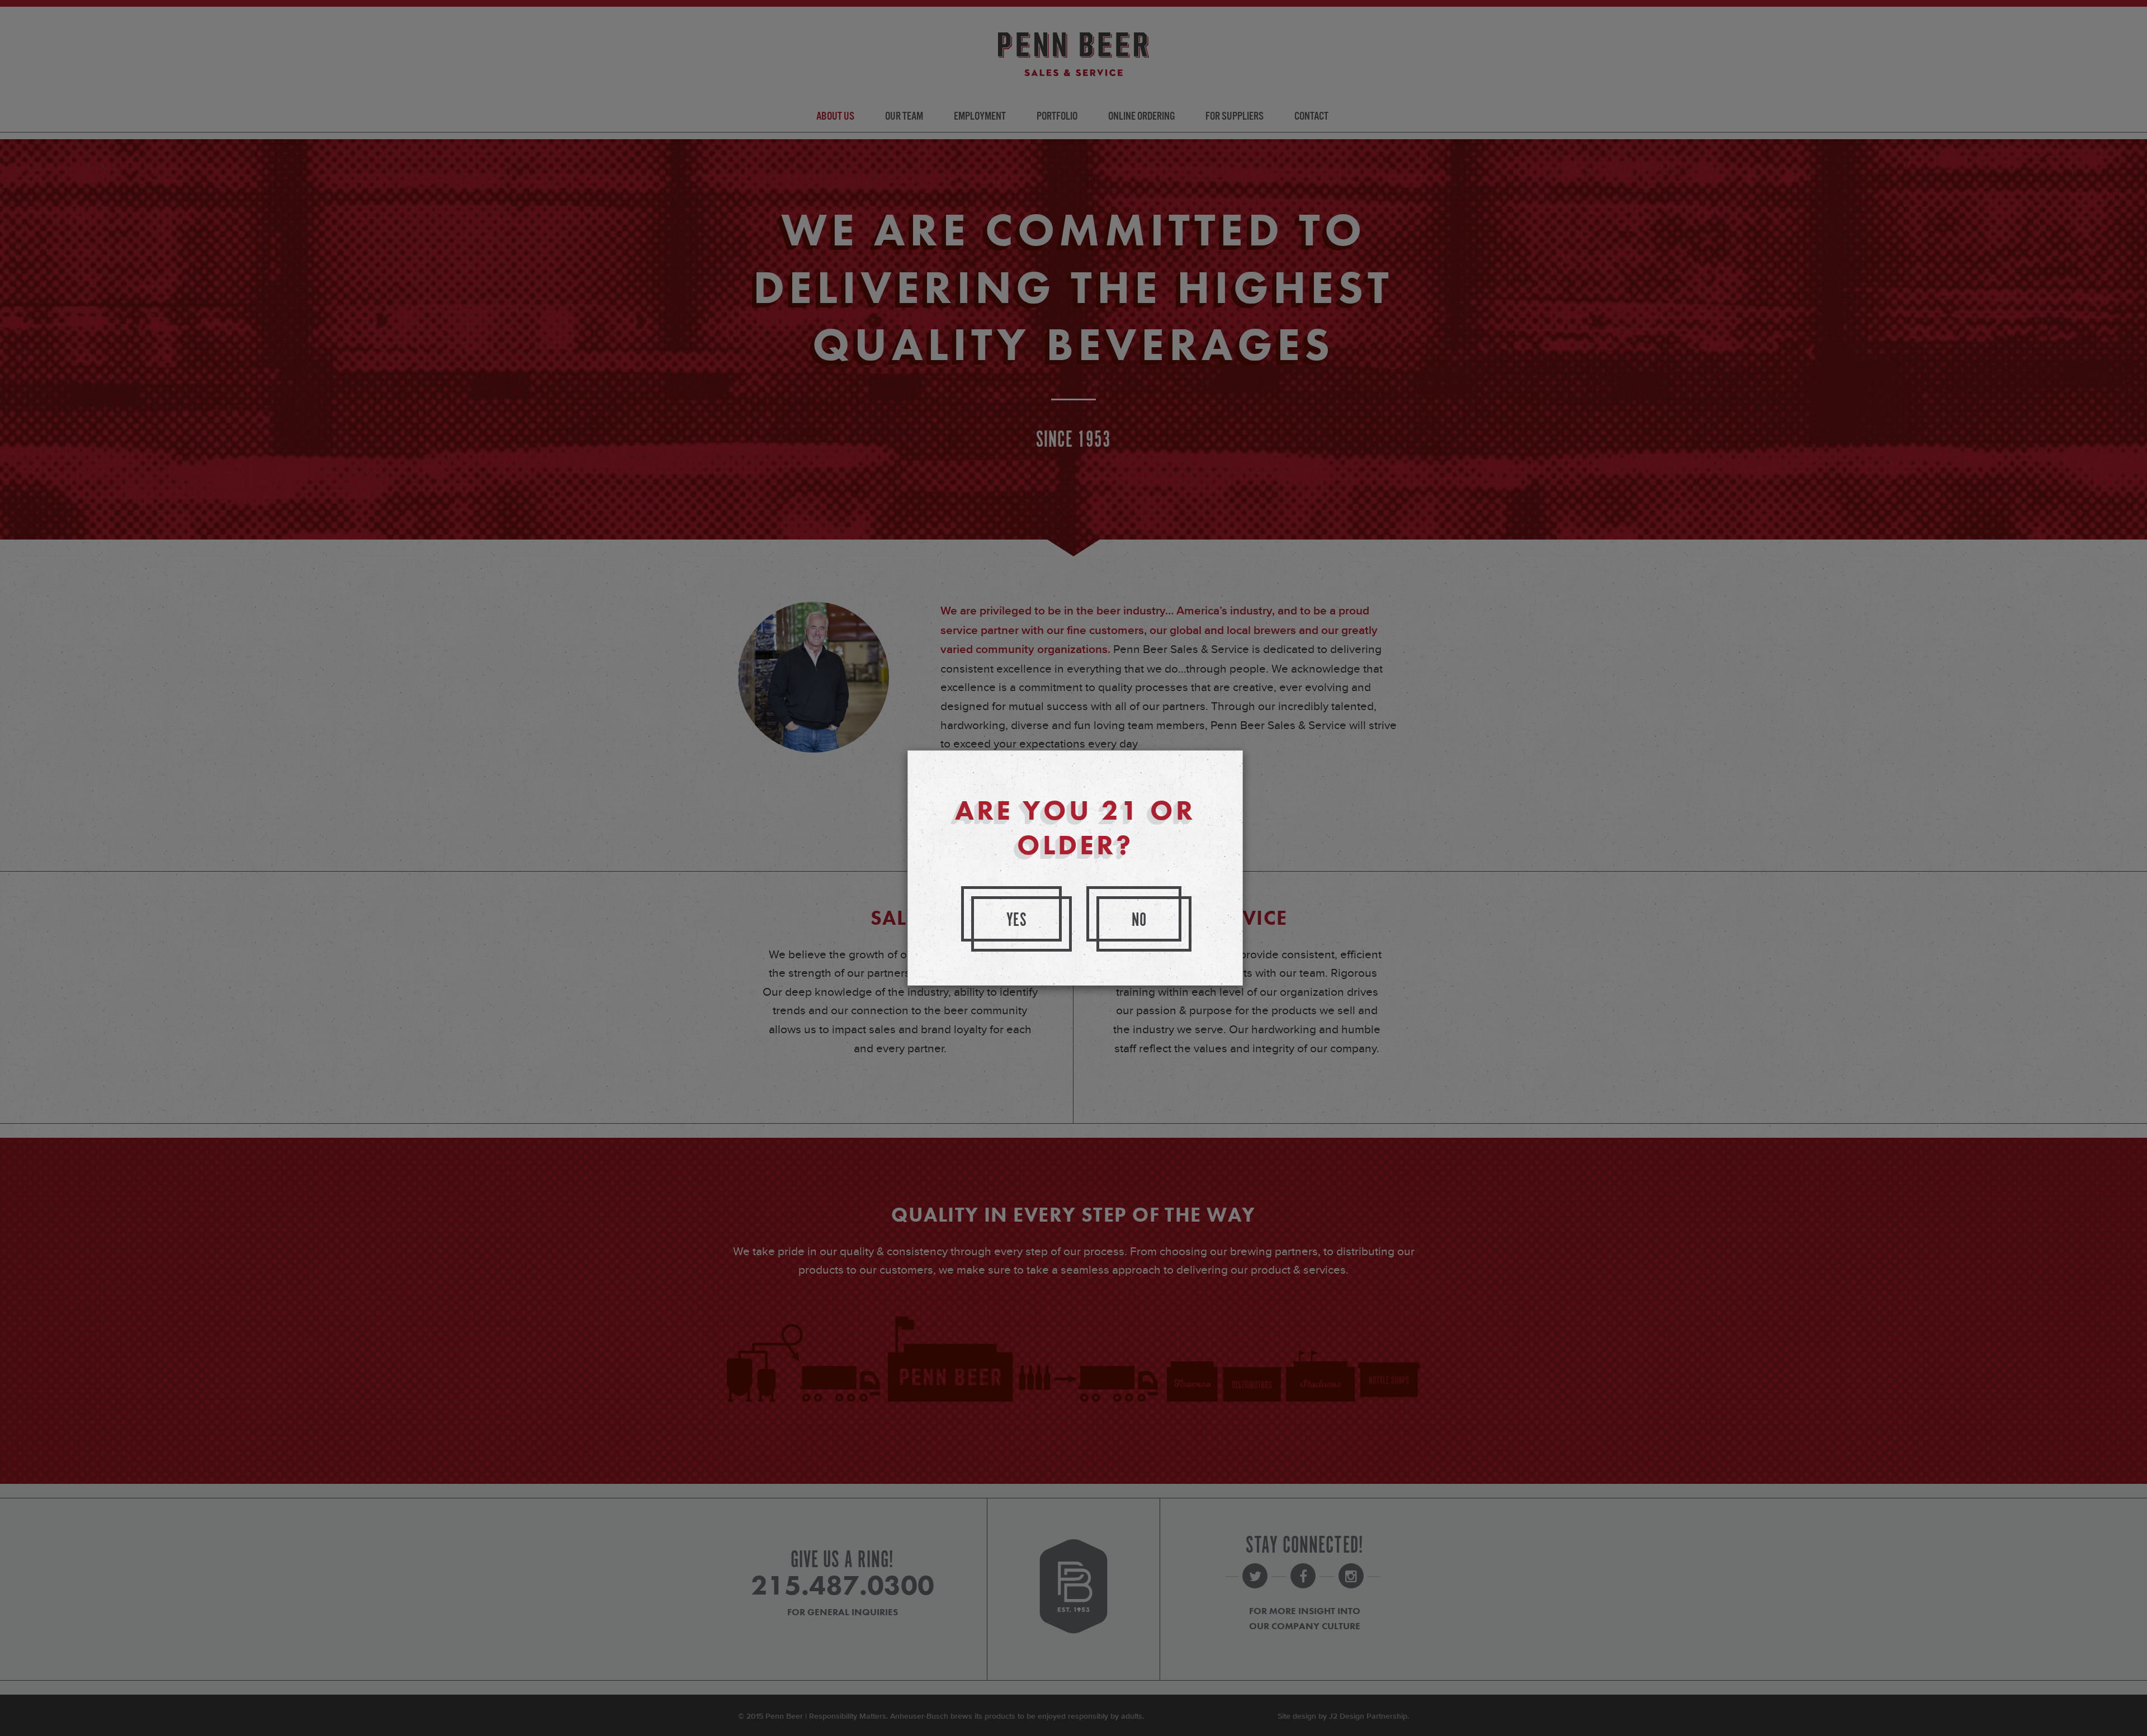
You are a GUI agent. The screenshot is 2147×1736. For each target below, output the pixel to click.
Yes (1017, 921)
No (1139, 921)
